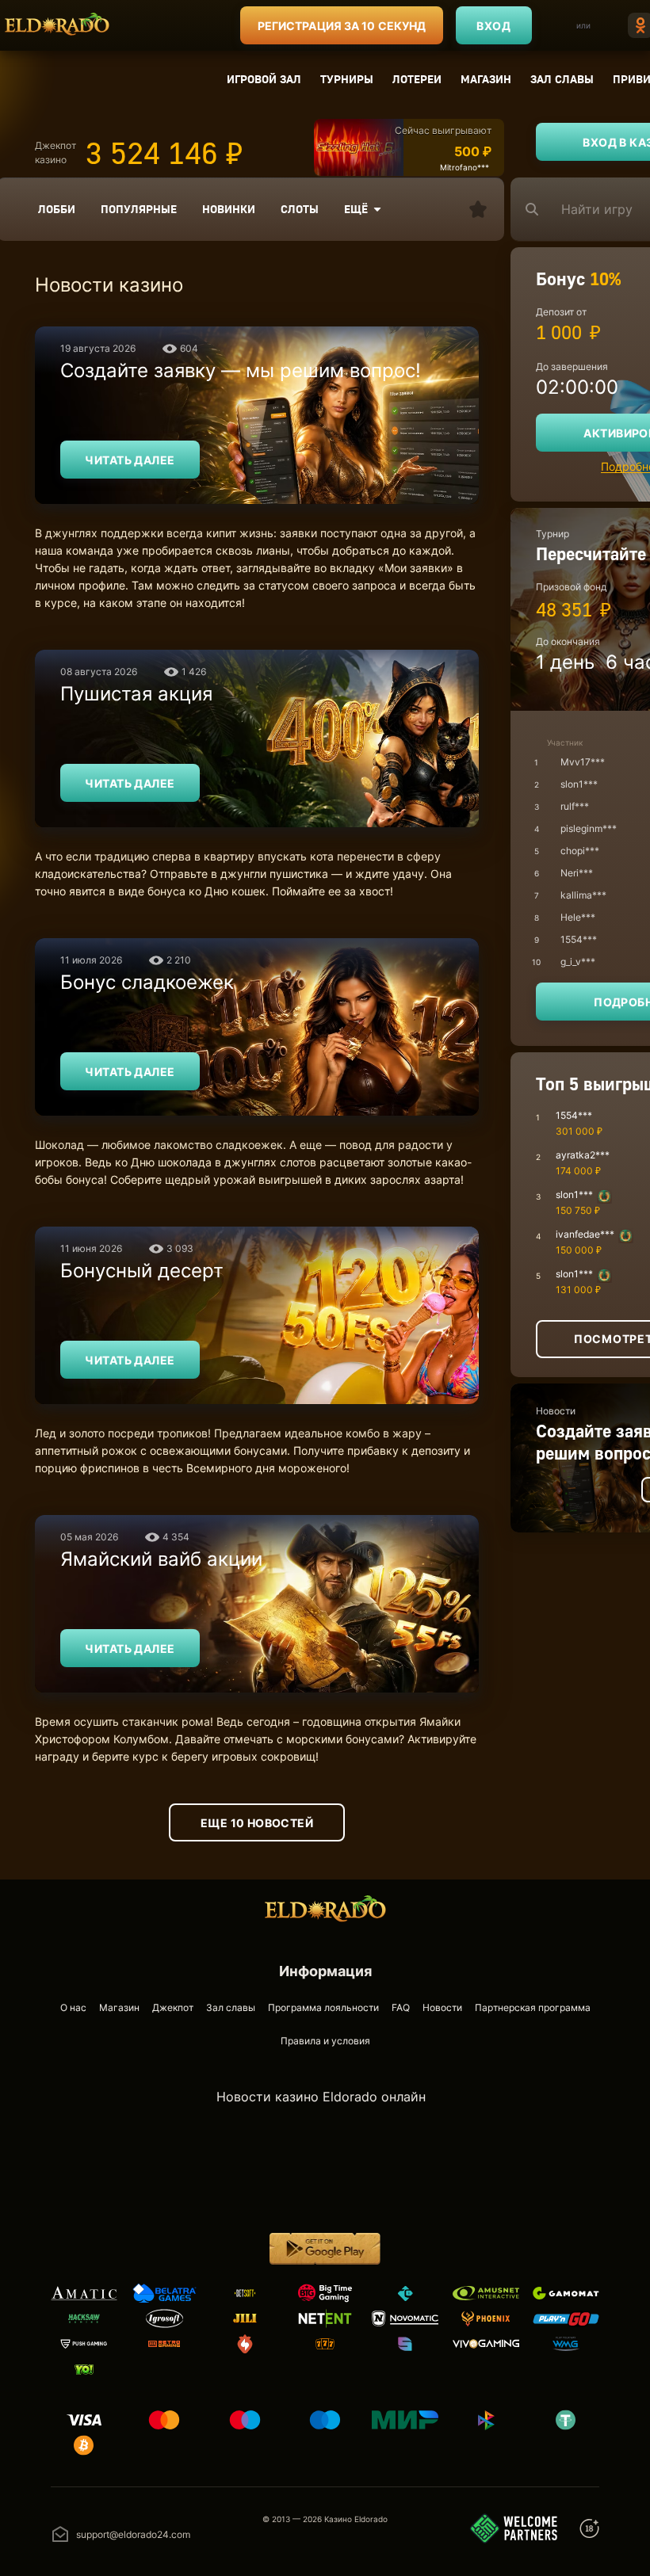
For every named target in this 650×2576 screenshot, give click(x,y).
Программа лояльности (323, 2007)
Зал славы (562, 79)
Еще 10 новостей (257, 1823)
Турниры (347, 79)
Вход (493, 26)
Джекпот (173, 2007)
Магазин (486, 79)
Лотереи (417, 79)
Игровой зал (264, 79)
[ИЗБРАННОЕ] (478, 209)
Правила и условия (325, 2041)
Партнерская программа (533, 2007)
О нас (73, 2007)
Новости (442, 2007)
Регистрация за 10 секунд (342, 26)
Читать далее (130, 460)
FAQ (401, 2007)
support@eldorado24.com (133, 2534)
